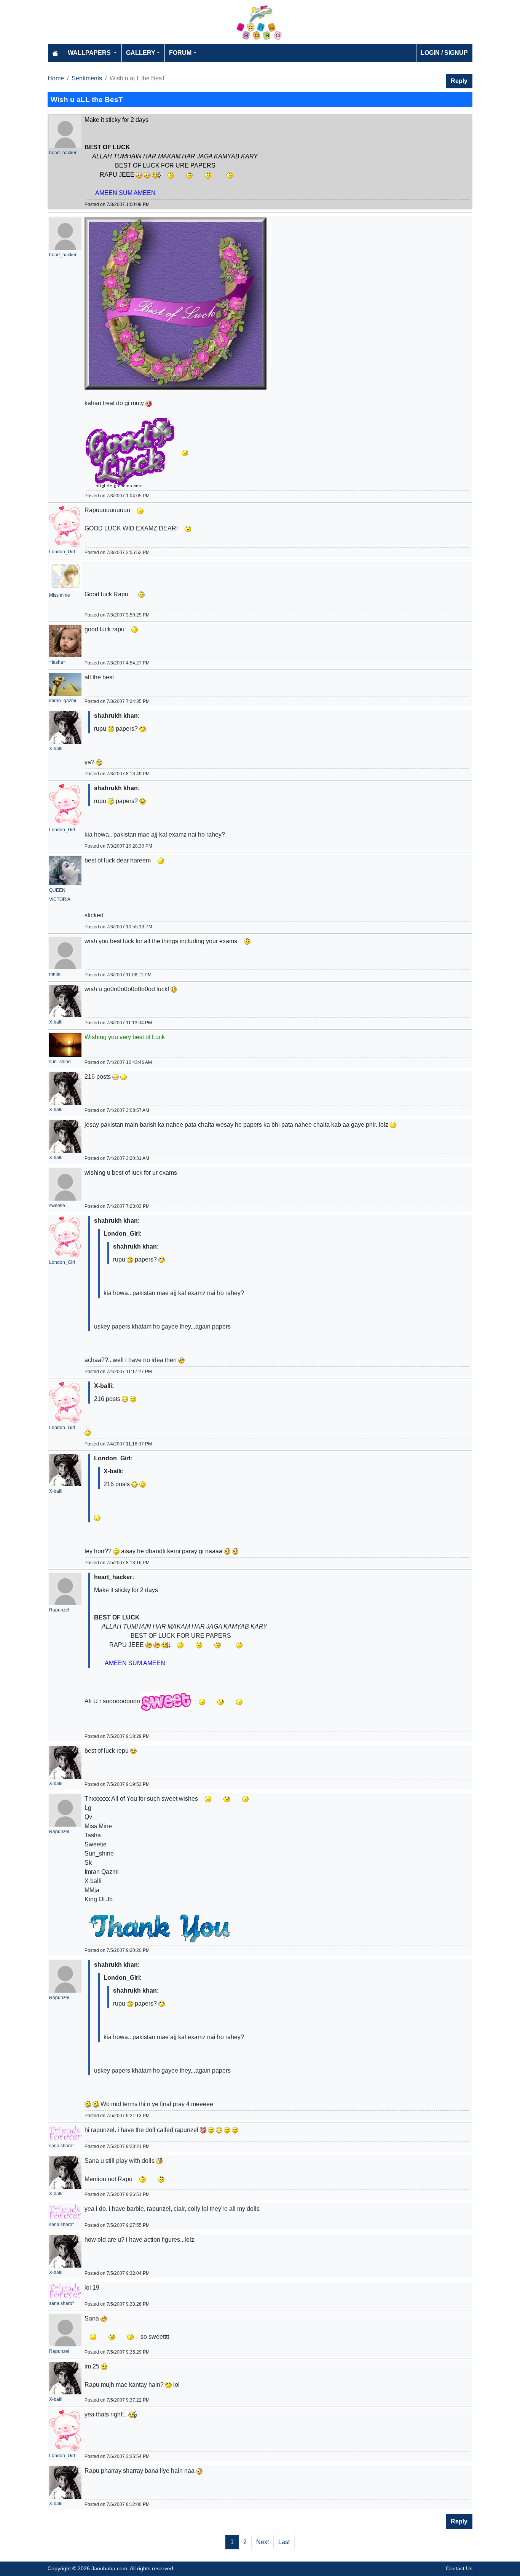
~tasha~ (57, 662)
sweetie (57, 1206)
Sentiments (87, 78)
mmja (55, 974)
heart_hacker (63, 153)
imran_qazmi (63, 701)
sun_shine (60, 1062)
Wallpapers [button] (90, 53)
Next (262, 2542)
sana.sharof (61, 2146)
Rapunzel (59, 1610)
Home (56, 78)
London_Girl (62, 552)
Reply (459, 81)
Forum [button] (180, 53)
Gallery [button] (141, 53)
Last (284, 2542)
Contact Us (459, 2568)
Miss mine (60, 595)
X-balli (56, 749)
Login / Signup (444, 53)
